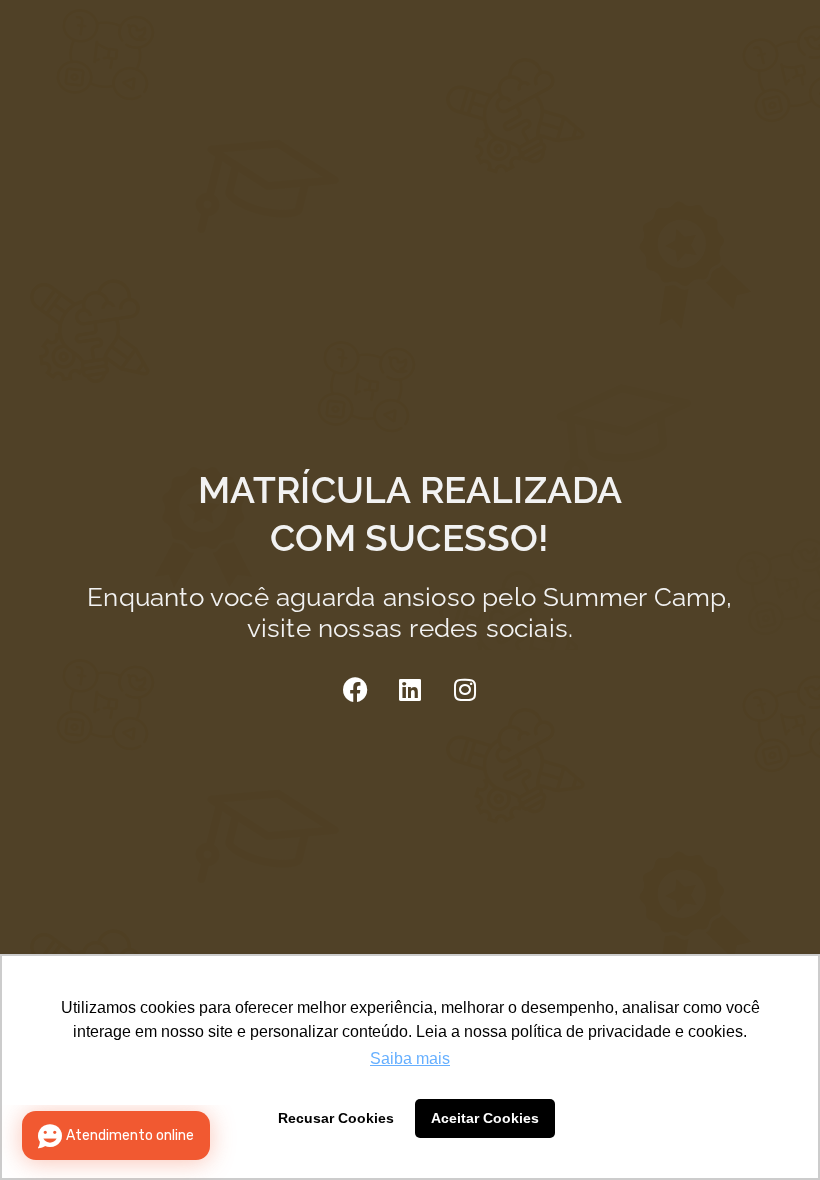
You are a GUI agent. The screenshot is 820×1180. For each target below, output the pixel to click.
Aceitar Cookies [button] (485, 1118)
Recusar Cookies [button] (336, 1118)
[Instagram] (465, 689)
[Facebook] (355, 689)
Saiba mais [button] (410, 1058)
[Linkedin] (410, 689)
